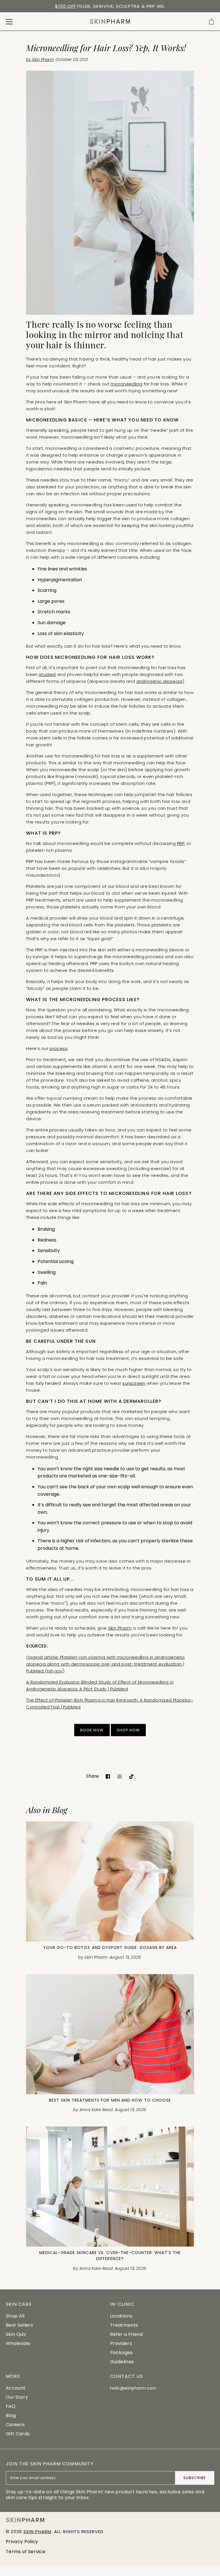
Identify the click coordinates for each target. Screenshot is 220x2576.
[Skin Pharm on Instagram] (120, 1776)
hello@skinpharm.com (133, 2388)
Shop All (15, 2316)
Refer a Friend (126, 2334)
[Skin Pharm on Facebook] (108, 1776)
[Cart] (212, 22)
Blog (11, 2415)
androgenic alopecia (159, 681)
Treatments (124, 2325)
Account (16, 2388)
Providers (121, 2343)
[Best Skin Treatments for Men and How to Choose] (110, 2034)
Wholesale (18, 2343)
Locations (121, 2316)
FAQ (11, 2406)
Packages (121, 2353)
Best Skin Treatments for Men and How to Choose (110, 2100)
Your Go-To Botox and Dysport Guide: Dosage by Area (110, 1948)
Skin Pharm (120, 1628)
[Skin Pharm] (110, 21)
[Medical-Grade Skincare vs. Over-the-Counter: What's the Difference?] (110, 2187)
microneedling (126, 384)
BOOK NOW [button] (92, 1730)
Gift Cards (18, 2434)
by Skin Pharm (40, 59)
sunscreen (134, 1383)
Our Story (17, 2397)
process (59, 1048)
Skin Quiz (16, 2334)
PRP (181, 843)
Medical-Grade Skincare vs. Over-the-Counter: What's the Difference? (110, 2256)
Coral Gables (106, 6)
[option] (110, 6)
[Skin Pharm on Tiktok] (131, 1776)
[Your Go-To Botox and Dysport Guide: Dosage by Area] (110, 1881)
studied (47, 674)
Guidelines (122, 2362)
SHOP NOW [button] (128, 1730)
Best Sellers (19, 2325)
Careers (15, 2425)
